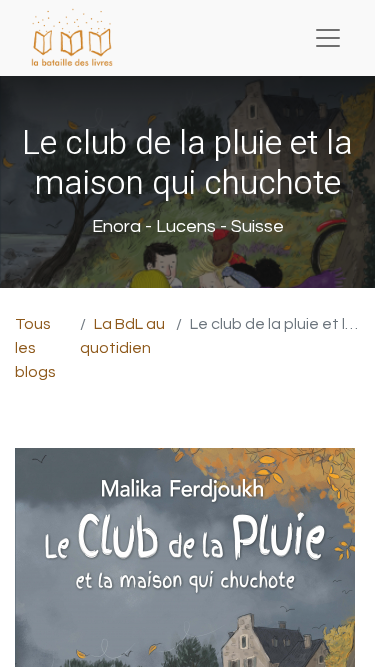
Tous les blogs (35, 348)
